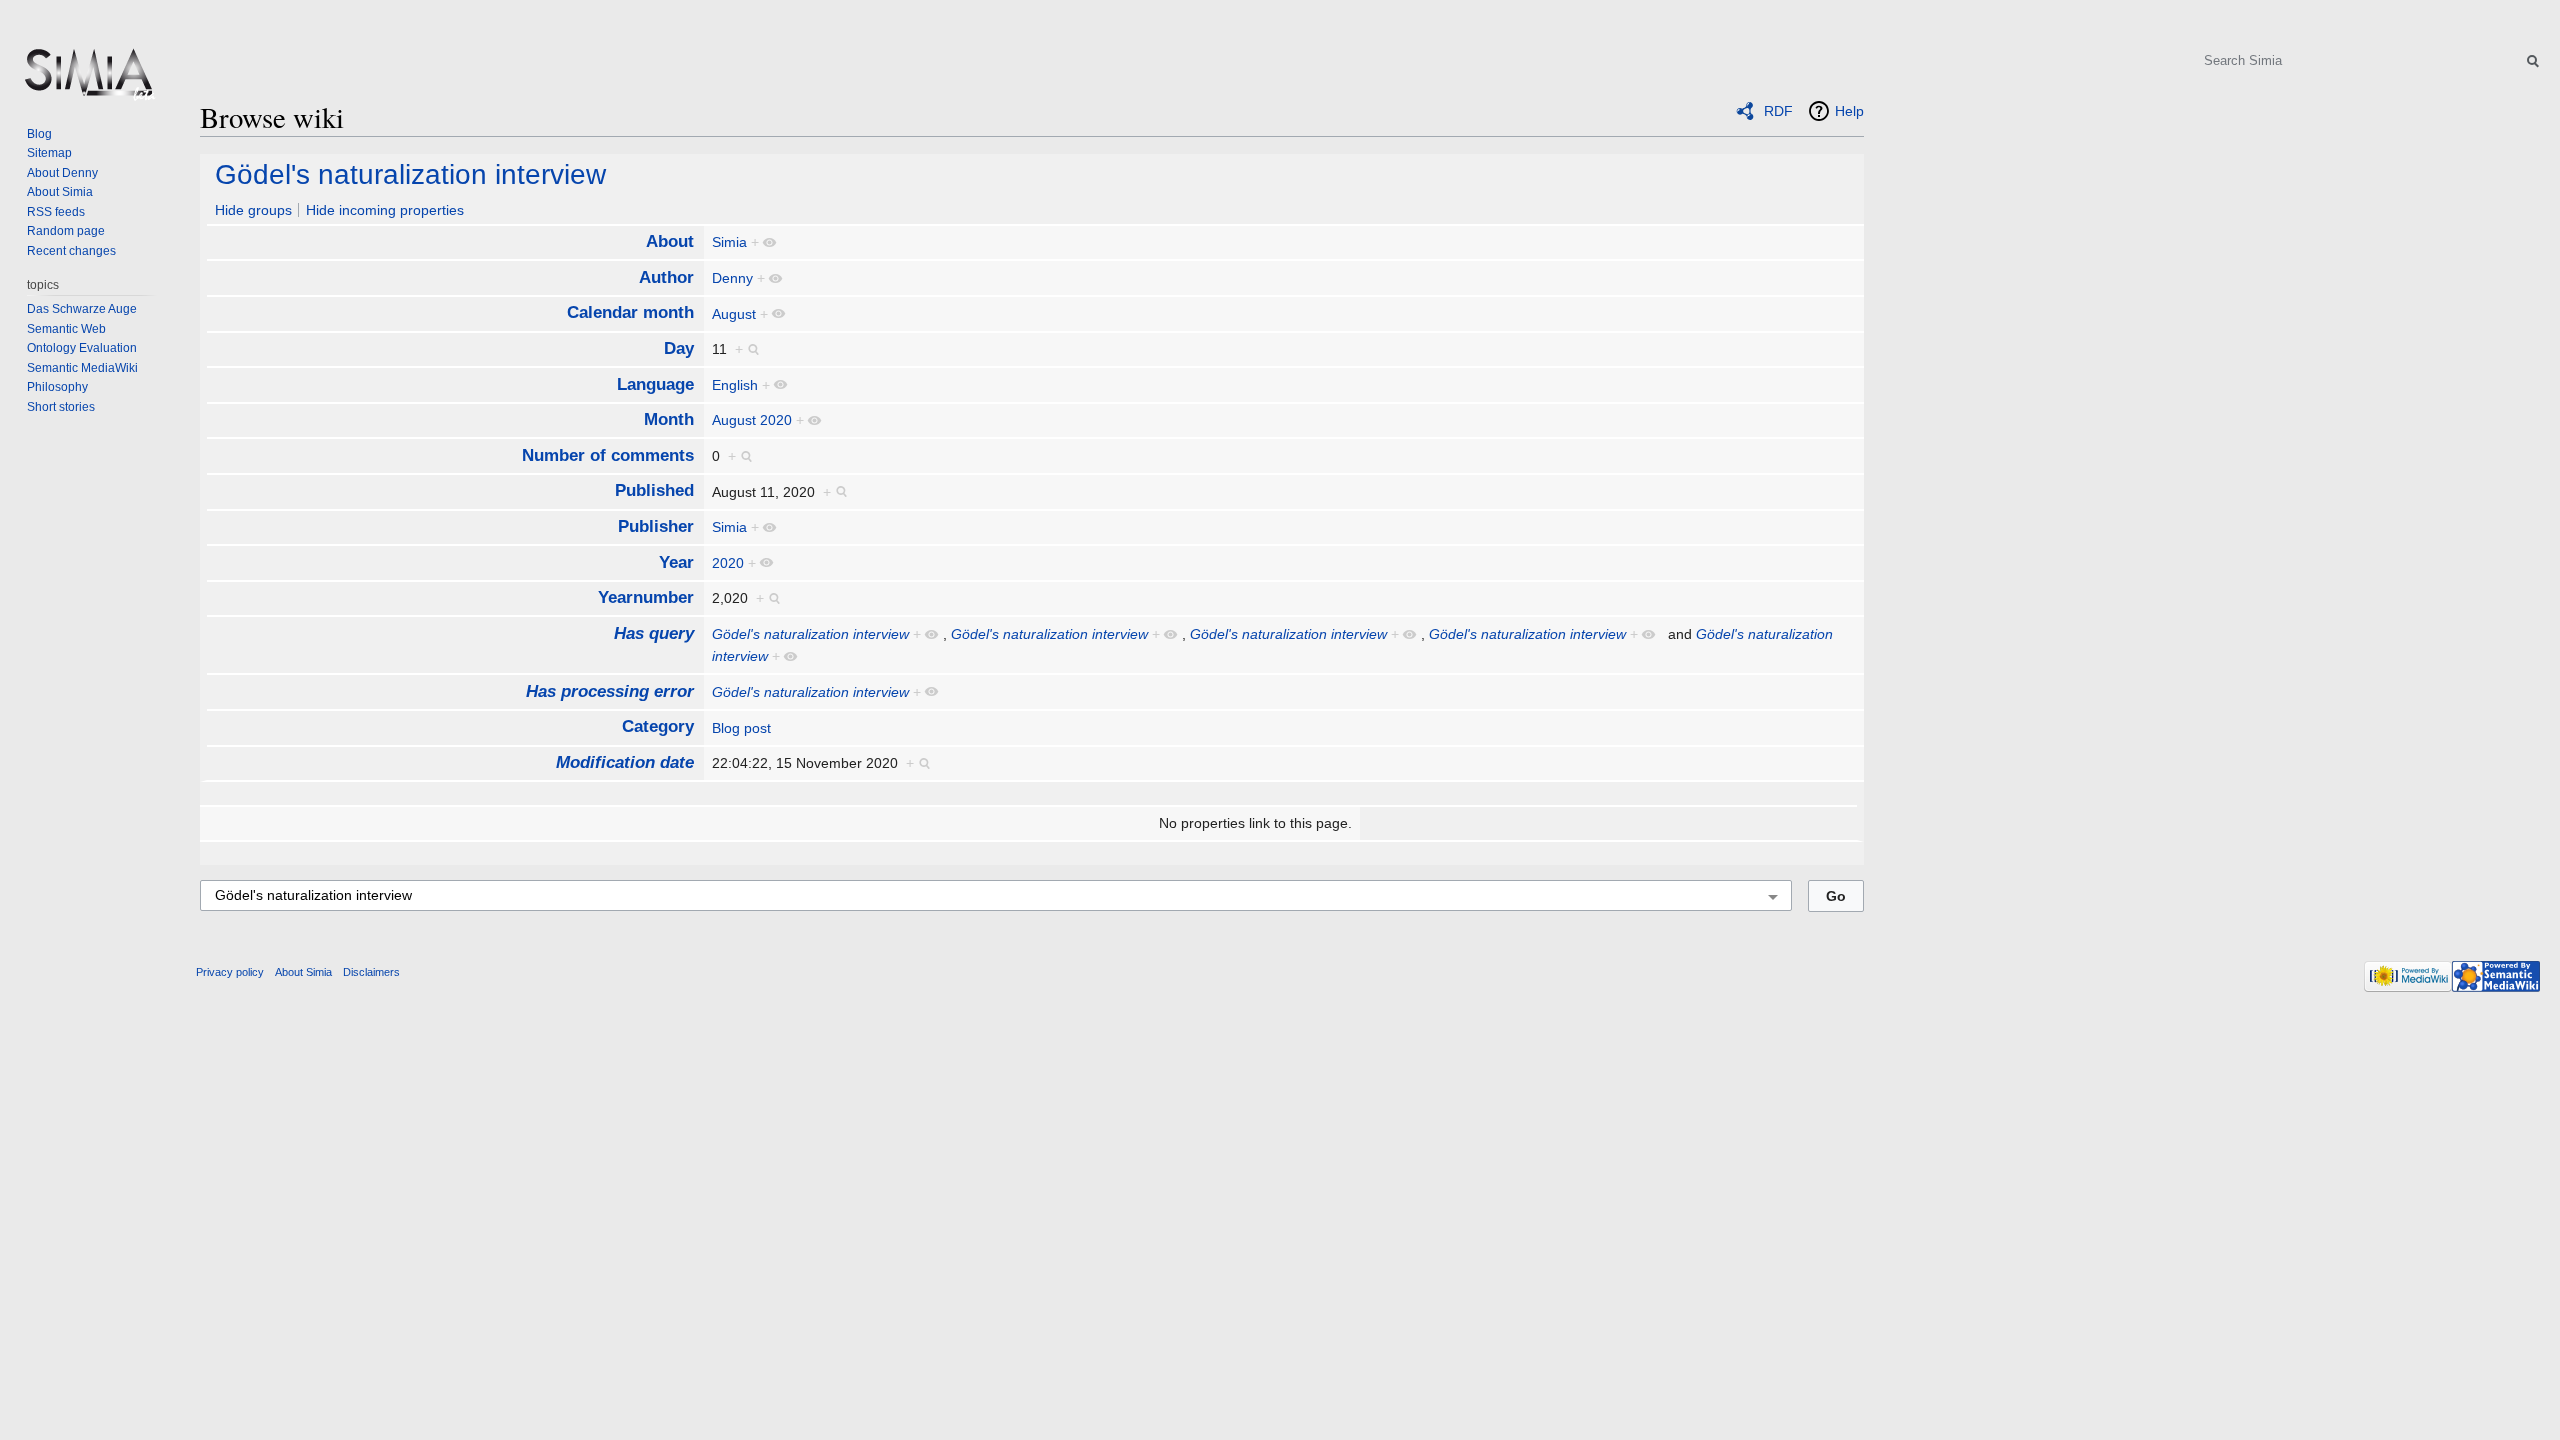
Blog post (741, 728)
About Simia (60, 192)
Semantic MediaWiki (82, 368)
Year (676, 562)
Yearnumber (646, 597)
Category (658, 726)
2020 (728, 563)
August (734, 314)
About (670, 241)
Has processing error (610, 691)
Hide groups (253, 210)
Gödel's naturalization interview (410, 174)
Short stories (61, 407)
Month (669, 419)
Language (655, 384)
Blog (39, 134)
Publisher (656, 526)
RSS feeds (56, 212)
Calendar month (630, 312)
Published (654, 490)
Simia (729, 242)
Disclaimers (371, 972)
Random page (66, 231)
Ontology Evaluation (82, 348)
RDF (1778, 111)
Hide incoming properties (385, 210)
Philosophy (57, 387)
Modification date (625, 762)
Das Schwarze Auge (82, 309)
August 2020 (752, 420)
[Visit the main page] (88, 80)
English (735, 385)
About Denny (62, 173)
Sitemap (49, 153)
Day (679, 348)
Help (1849, 111)
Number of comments (608, 455)
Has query (654, 633)
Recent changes (71, 251)
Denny (732, 278)
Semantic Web (66, 329)
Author (666, 277)
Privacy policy (230, 972)
